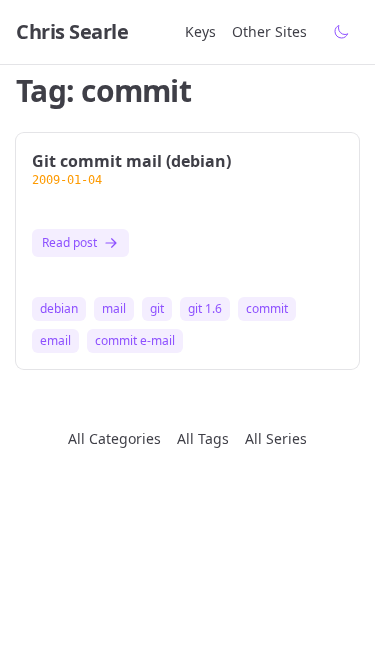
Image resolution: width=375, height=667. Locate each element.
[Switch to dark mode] (341, 32)
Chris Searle (72, 31)
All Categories (114, 438)
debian (59, 309)
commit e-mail (135, 341)
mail (114, 309)
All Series (276, 438)
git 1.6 (205, 309)
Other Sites (269, 31)
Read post (69, 242)
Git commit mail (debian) (131, 161)
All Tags (203, 438)
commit (267, 309)
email (55, 341)
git (157, 309)
